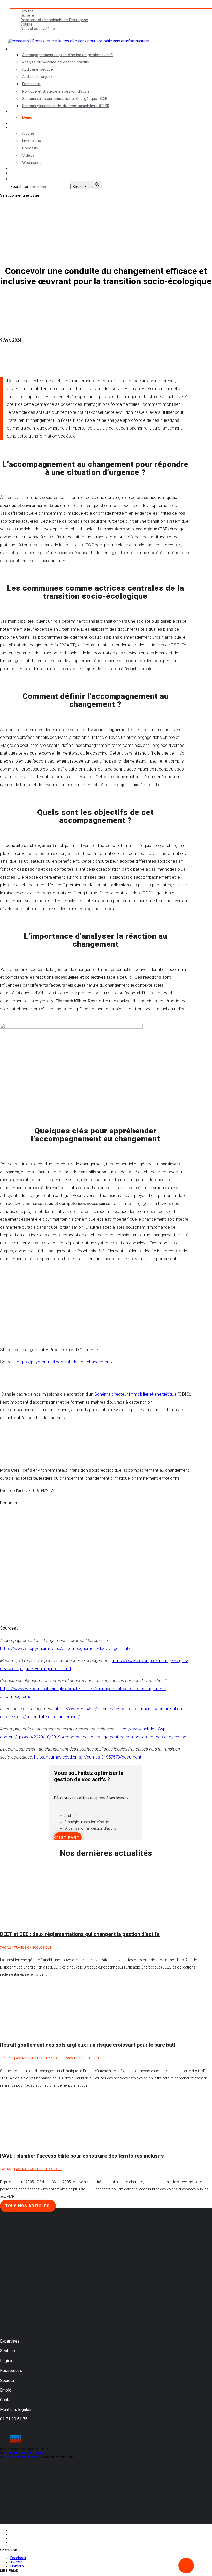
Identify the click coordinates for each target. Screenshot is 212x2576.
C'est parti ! (68, 1838)
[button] (13, 179)
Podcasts (30, 148)
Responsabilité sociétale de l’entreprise (54, 20)
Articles (28, 133)
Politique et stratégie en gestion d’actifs (56, 91)
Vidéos (28, 155)
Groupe (27, 11)
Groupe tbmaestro (26, 6)
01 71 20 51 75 (14, 2419)
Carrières (18, 33)
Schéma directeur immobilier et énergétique (135, 1394)
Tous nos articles (27, 2206)
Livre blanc (32, 140)
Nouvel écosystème (38, 29)
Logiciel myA (21, 112)
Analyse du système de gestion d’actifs (56, 62)
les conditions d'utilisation (21, 2457)
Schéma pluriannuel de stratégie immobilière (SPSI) (66, 106)
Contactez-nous (24, 168)
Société (27, 15)
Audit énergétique (38, 69)
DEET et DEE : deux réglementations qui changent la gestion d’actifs (80, 1934)
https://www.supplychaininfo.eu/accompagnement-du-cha (56, 1648)
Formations (31, 84)
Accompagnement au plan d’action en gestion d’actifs (68, 55)
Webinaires (32, 162)
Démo (27, 117)
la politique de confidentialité (23, 2453)
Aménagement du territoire (39, 2058)
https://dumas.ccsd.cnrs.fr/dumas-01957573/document (88, 1757)
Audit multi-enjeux (37, 76)
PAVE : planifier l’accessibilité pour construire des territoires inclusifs (82, 2156)
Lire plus (9, 2571)
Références (20, 123)
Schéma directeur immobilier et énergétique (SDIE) (66, 98)
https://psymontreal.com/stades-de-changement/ (65, 1362)
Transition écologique (33, 1948)
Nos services (21, 49)
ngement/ (121, 1648)
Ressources (20, 128)
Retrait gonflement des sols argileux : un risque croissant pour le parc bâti (88, 2045)
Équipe (27, 24)
